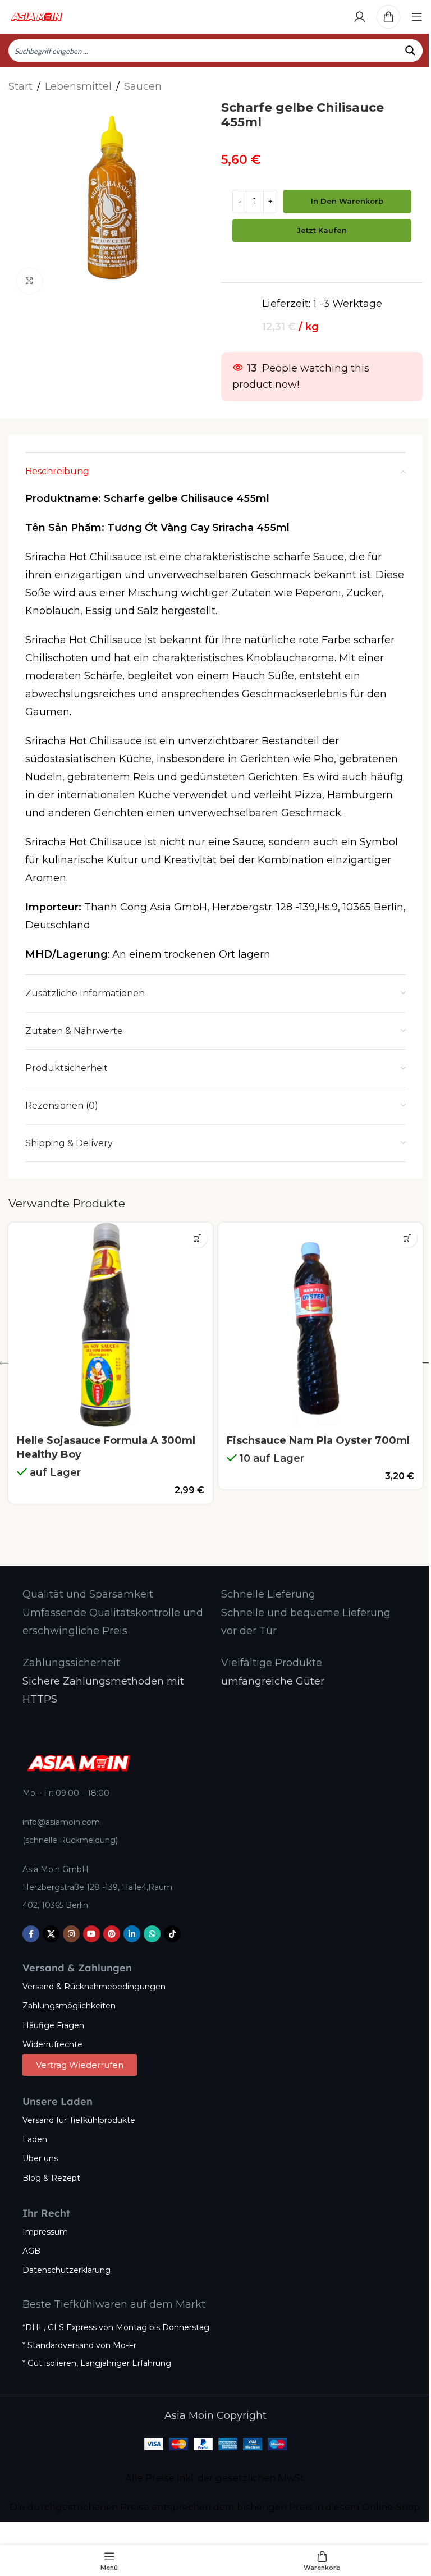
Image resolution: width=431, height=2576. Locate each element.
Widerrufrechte (52, 2044)
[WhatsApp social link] (152, 1934)
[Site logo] (36, 16)
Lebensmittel (78, 86)
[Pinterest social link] (112, 1934)
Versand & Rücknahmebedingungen (94, 1987)
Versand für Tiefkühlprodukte (79, 2120)
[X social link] (51, 1934)
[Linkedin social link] (132, 1934)
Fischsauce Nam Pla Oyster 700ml (318, 1440)
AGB (31, 2251)
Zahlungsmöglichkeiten (69, 2006)
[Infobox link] (88, 1594)
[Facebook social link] (31, 1934)
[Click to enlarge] (29, 281)
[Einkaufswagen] (388, 17)
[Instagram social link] (71, 1934)
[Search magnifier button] (411, 51)
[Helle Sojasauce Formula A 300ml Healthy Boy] (111, 1325)
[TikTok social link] (172, 1934)
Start (20, 86)
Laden (35, 2139)
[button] (197, 1238)
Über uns (40, 2158)
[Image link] (79, 1763)
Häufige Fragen (53, 2025)
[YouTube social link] (91, 1934)
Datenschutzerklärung (67, 2270)
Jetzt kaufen (322, 230)
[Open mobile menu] (417, 17)
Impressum (45, 2232)
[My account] (360, 17)
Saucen (143, 86)
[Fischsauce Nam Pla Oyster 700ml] (320, 1325)
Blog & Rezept (51, 2178)
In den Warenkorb (347, 201)
